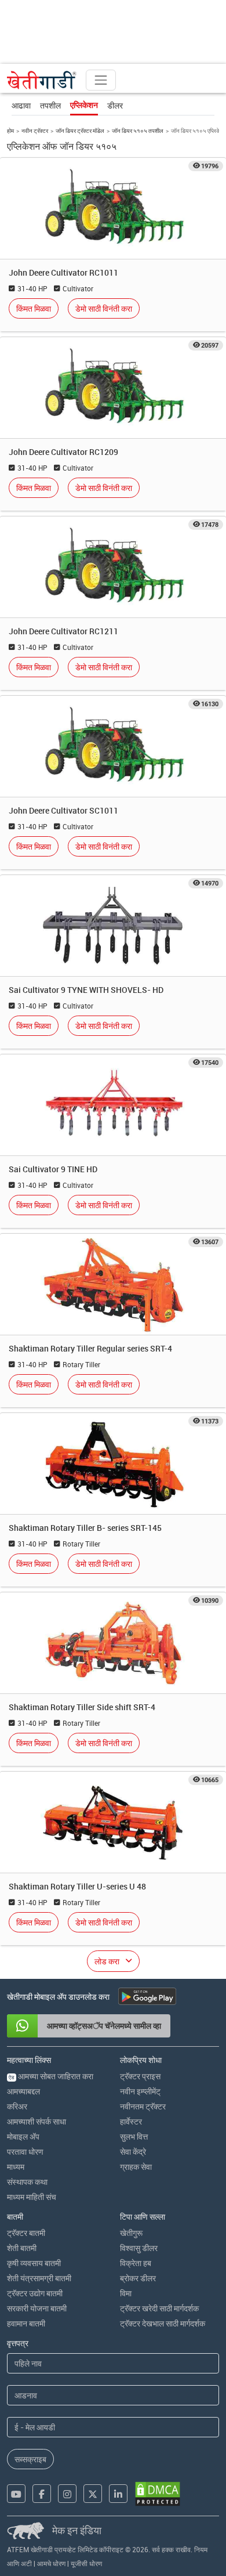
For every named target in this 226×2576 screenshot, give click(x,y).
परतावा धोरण (25, 2152)
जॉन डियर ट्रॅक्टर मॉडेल (80, 131)
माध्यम (16, 2167)
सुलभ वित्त (134, 2136)
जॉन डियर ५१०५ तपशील (138, 131)
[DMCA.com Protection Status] (158, 2494)
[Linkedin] (118, 2494)
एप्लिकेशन (84, 105)
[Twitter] (93, 2494)
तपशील (50, 105)
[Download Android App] (147, 1996)
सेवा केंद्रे (133, 2152)
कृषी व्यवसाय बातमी (34, 2263)
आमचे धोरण (51, 2563)
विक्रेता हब (136, 2263)
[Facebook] (42, 2494)
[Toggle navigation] (101, 80)
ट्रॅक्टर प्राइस (140, 2076)
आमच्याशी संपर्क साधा (37, 2121)
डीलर (115, 105)
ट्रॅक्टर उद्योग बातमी (35, 2293)
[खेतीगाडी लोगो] (42, 80)
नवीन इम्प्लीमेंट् (140, 2091)
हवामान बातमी (26, 2323)
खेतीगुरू (131, 2233)
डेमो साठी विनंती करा (104, 308)
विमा (126, 2293)
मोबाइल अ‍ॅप (23, 2136)
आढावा (21, 105)
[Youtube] (16, 2494)
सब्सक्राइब (30, 2459)
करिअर (17, 2106)
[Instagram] (67, 2494)
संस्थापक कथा (27, 2182)
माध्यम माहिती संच (32, 2197)
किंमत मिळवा (34, 308)
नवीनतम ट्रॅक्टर (143, 2106)
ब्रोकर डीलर (138, 2278)
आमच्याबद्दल (23, 2091)
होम (10, 131)
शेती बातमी (22, 2248)
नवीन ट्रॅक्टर (35, 131)
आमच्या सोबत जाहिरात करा (51, 2076)
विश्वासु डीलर (139, 2248)
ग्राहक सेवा (136, 2167)
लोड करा (107, 1961)
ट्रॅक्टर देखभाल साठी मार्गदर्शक (163, 2323)
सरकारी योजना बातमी (37, 2308)
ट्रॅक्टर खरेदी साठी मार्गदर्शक (159, 2308)
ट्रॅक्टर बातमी (26, 2233)
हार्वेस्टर (131, 2121)
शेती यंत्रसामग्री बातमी (39, 2278)
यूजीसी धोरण (86, 2563)
